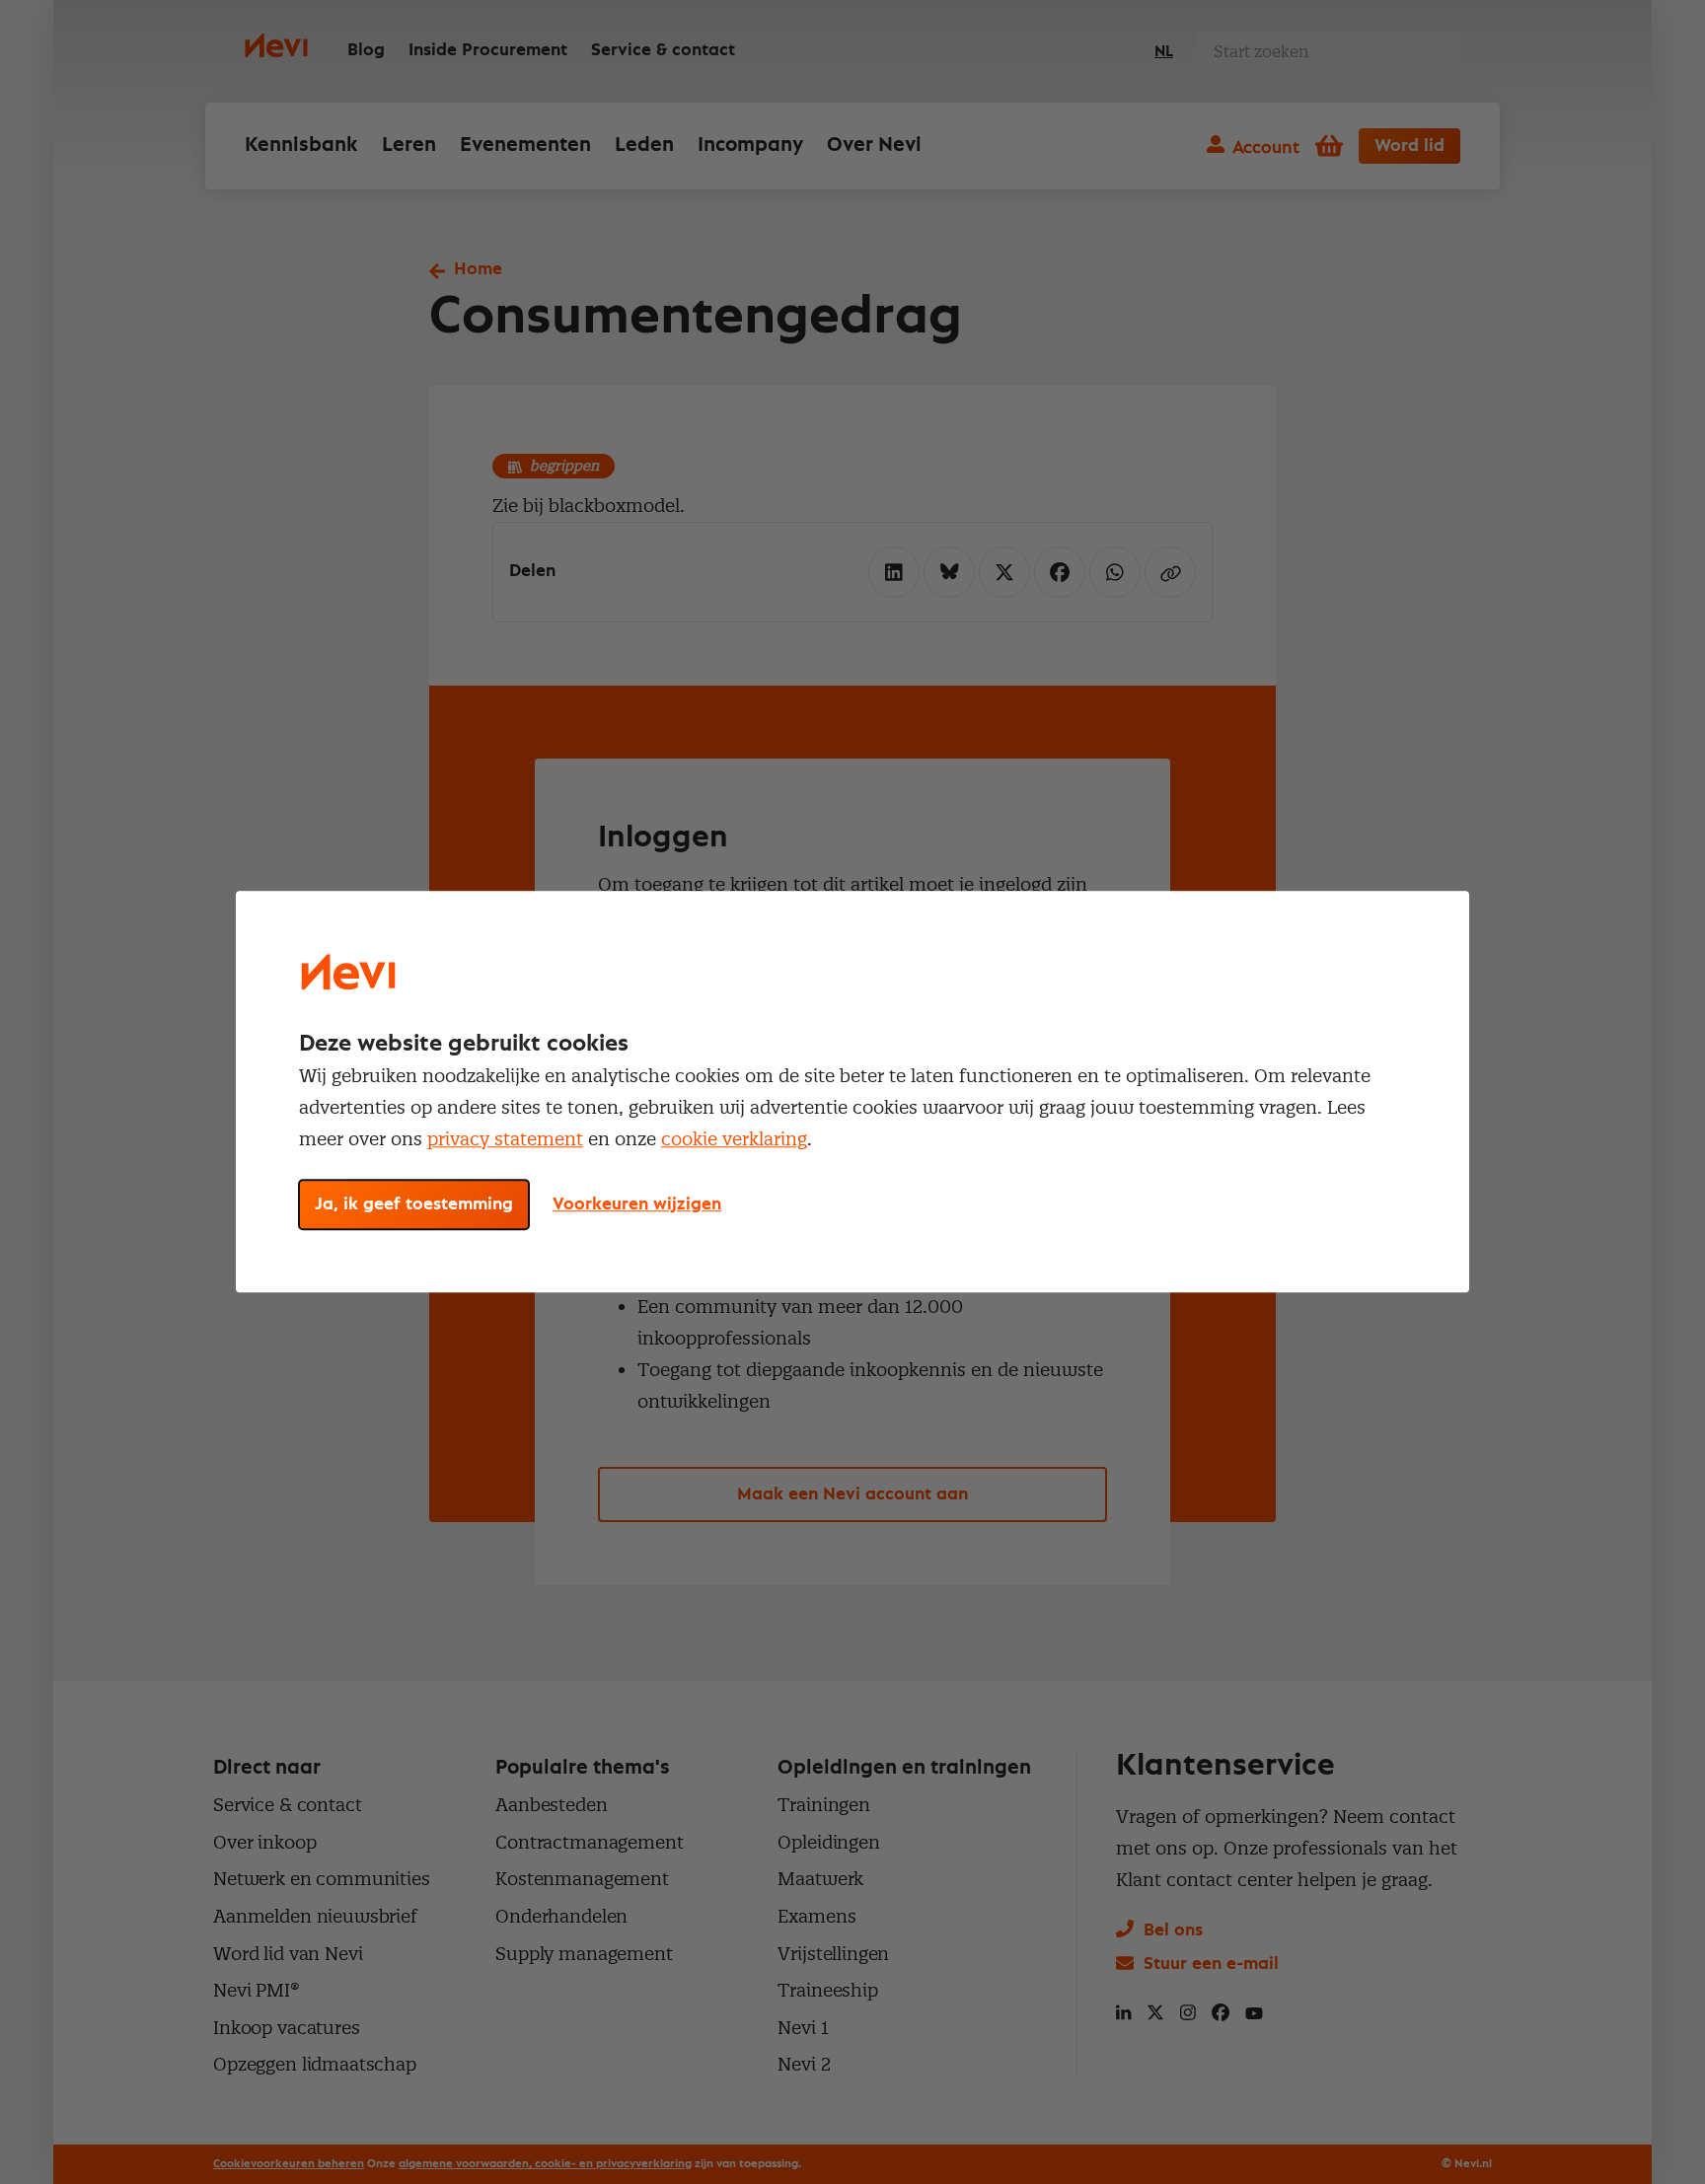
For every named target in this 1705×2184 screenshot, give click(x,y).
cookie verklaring (734, 1139)
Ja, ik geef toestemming (414, 1205)
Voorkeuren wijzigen (637, 1205)
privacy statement (505, 1139)
